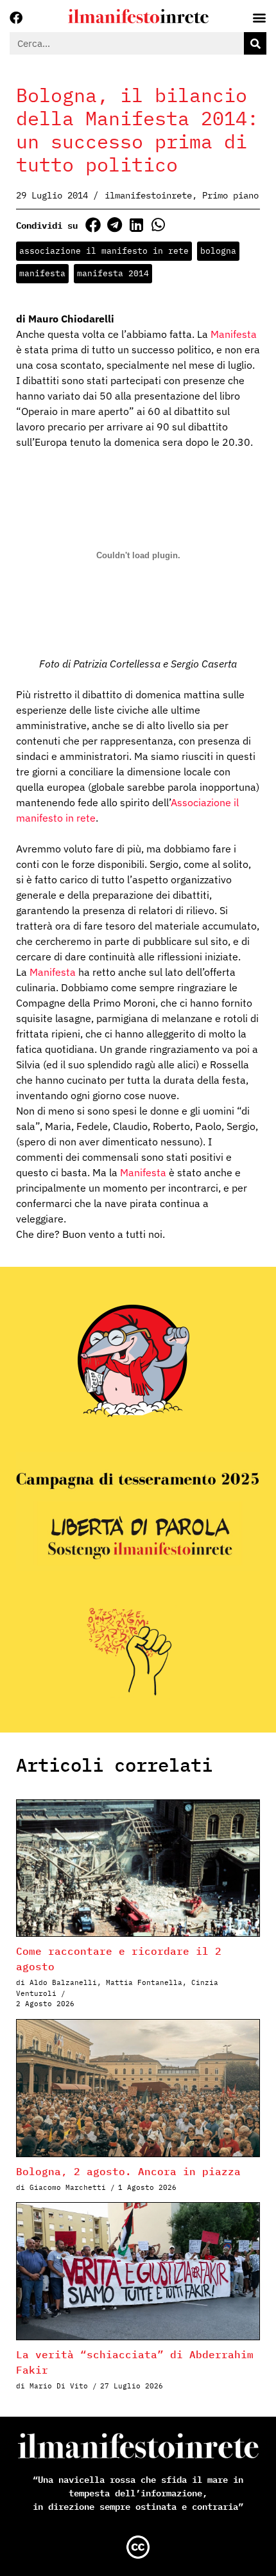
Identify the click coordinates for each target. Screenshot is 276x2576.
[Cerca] (255, 43)
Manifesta (234, 334)
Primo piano (230, 195)
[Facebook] (16, 18)
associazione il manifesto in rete (104, 251)
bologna (218, 251)
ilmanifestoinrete (148, 195)
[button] (93, 225)
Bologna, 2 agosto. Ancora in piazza (128, 2171)
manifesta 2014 (113, 273)
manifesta (42, 273)
